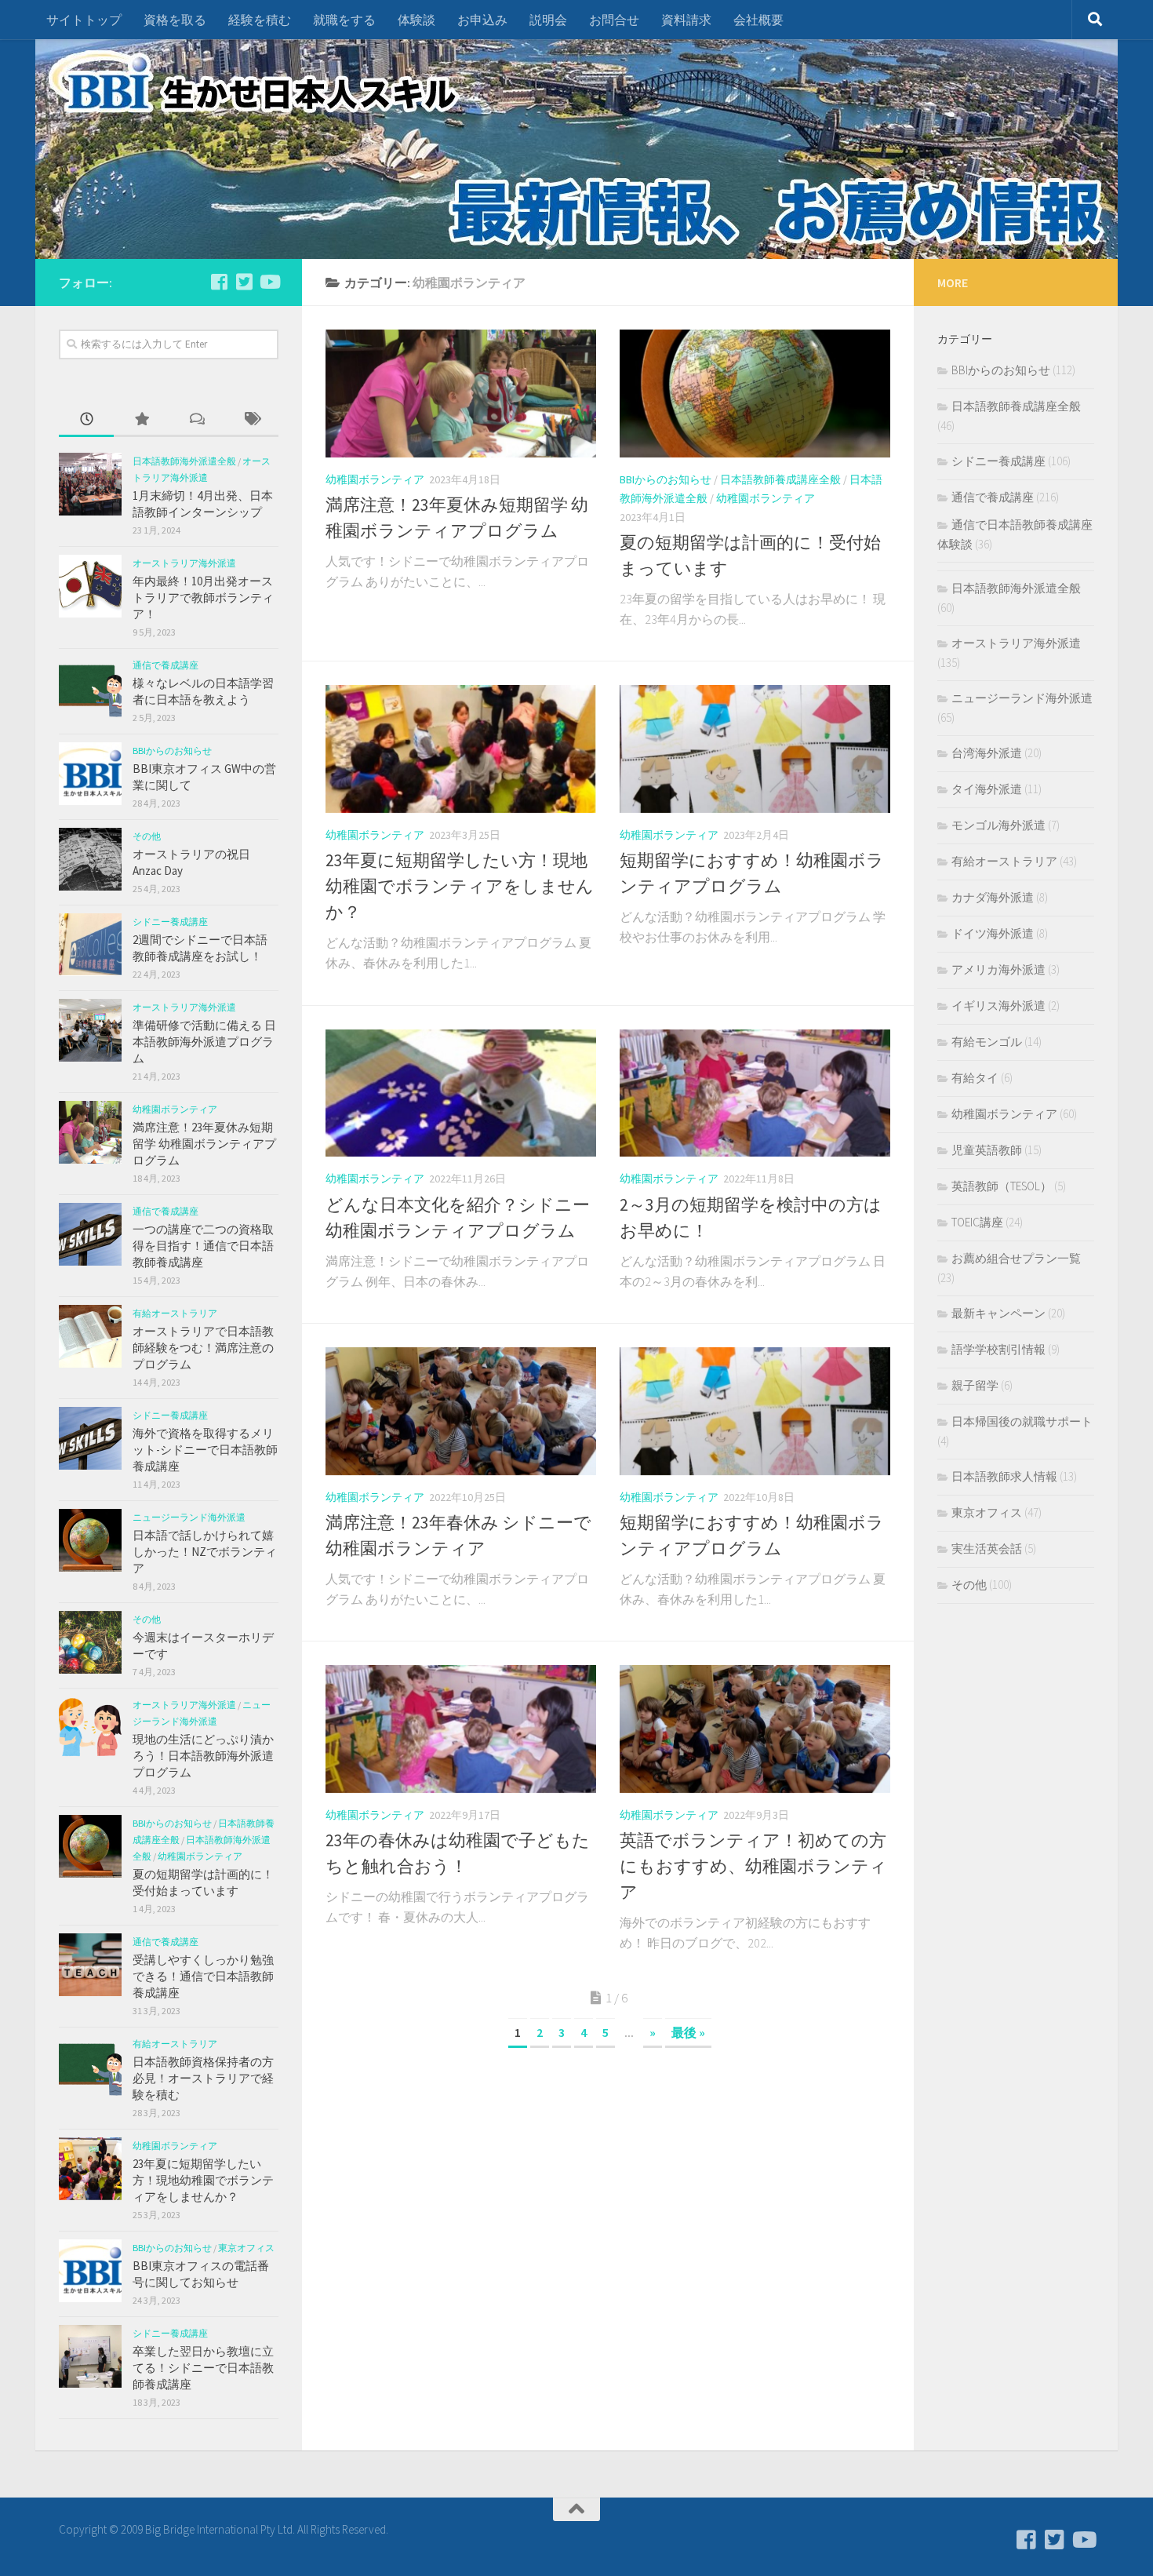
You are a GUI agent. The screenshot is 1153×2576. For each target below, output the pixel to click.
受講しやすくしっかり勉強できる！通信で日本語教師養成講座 (203, 1976)
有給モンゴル (987, 1042)
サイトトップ (84, 20)
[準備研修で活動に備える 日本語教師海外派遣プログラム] (90, 1030)
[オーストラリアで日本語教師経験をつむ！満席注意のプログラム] (90, 1336)
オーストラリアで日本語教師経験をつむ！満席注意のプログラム (203, 1348)
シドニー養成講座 (170, 922)
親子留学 (975, 1385)
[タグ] (251, 420)
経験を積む (260, 20)
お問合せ (614, 20)
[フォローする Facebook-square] (219, 282)
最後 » (688, 2032)
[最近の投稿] (86, 420)
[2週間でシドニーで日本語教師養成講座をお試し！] (90, 945)
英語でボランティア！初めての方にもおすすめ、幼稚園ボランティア (753, 1866)
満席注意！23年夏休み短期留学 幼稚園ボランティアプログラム (204, 1144)
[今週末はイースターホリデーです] (90, 1642)
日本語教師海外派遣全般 (184, 461)
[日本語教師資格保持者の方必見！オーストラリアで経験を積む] (90, 2067)
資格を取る (175, 20)
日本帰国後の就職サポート (1022, 1421)
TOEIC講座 (977, 1222)
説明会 (548, 20)
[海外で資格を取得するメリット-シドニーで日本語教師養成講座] (90, 1438)
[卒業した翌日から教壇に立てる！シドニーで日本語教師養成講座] (90, 2356)
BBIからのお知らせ (666, 479)
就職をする (344, 20)
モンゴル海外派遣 (998, 825)
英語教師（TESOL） (1002, 1186)
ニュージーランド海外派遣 (189, 1517)
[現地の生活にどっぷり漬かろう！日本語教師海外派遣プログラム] (90, 1728)
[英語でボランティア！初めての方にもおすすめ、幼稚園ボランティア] (755, 1729)
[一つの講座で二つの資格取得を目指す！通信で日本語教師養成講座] (90, 1234)
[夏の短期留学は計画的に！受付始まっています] (755, 394)
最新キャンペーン (998, 1313)
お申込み (482, 20)
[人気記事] (141, 420)
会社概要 (758, 20)
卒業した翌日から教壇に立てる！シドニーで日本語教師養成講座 (203, 2368)
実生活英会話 (987, 1549)
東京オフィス (246, 2248)
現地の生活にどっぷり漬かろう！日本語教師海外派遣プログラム (203, 1756)
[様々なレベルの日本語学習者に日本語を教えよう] (90, 688)
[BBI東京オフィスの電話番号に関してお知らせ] (90, 2271)
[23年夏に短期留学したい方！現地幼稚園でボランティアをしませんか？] (461, 749)
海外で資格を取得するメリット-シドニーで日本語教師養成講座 (205, 1450)
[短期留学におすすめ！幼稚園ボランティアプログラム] (755, 749)
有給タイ (975, 1078)
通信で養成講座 (165, 665)
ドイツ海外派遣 (993, 933)
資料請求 (686, 20)
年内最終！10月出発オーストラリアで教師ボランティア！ (203, 598)
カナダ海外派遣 (993, 897)
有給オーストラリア (175, 1313)
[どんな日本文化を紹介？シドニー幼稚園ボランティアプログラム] (461, 1093)
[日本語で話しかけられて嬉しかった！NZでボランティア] (90, 1540)
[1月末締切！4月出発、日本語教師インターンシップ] (90, 484)
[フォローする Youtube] (269, 282)
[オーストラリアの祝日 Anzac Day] (90, 859)
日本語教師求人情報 (1004, 1476)
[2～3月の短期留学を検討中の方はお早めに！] (755, 1093)
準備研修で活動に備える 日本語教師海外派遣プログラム (204, 1042)
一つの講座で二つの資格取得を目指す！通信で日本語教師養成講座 (203, 1246)
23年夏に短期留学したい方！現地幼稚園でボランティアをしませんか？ (460, 886)
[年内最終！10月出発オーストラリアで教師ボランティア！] (90, 586)
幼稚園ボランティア (375, 479)
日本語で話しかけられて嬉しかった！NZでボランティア (205, 1552)
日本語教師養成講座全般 (780, 479)
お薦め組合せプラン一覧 (1016, 1258)
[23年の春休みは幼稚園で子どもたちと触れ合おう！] (461, 1729)
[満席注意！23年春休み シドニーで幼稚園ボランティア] (461, 1411)
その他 (147, 836)
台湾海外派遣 (987, 753)
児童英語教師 (987, 1150)
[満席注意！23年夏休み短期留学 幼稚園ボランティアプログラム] (461, 394)
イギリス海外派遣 (998, 1006)
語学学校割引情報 (998, 1349)
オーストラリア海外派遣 (184, 563)
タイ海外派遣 (987, 789)
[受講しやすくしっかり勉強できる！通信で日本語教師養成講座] (90, 1965)
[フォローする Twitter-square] (244, 282)
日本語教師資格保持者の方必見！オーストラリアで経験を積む (203, 2078)
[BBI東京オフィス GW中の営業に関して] (90, 774)
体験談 (416, 20)
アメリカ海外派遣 (998, 969)
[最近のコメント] (196, 420)
